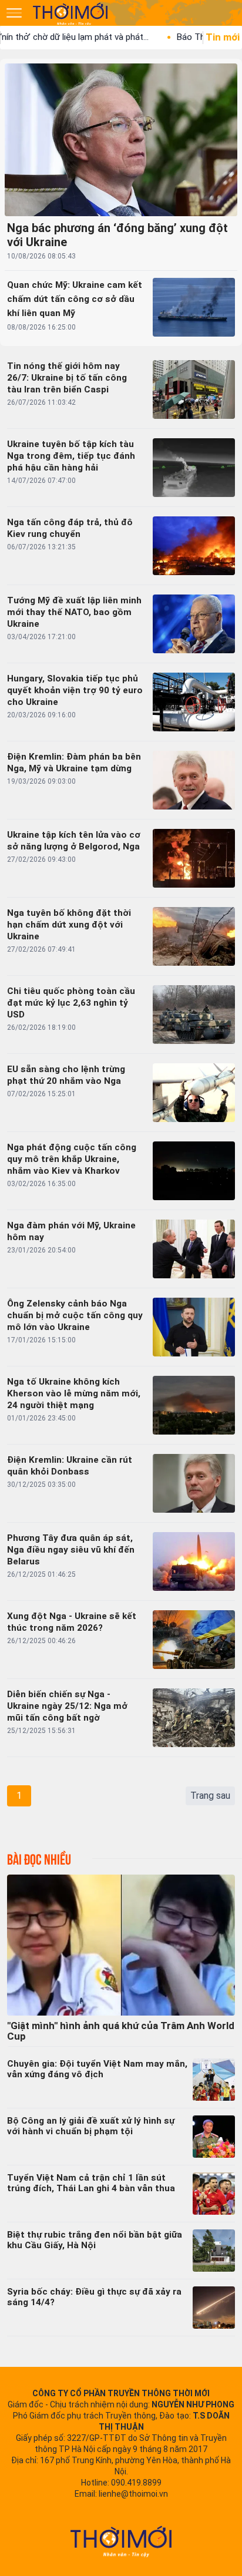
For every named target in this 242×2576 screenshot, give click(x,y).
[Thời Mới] (121, 2541)
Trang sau (210, 1796)
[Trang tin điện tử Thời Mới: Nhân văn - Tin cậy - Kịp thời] (71, 14)
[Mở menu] (14, 13)
